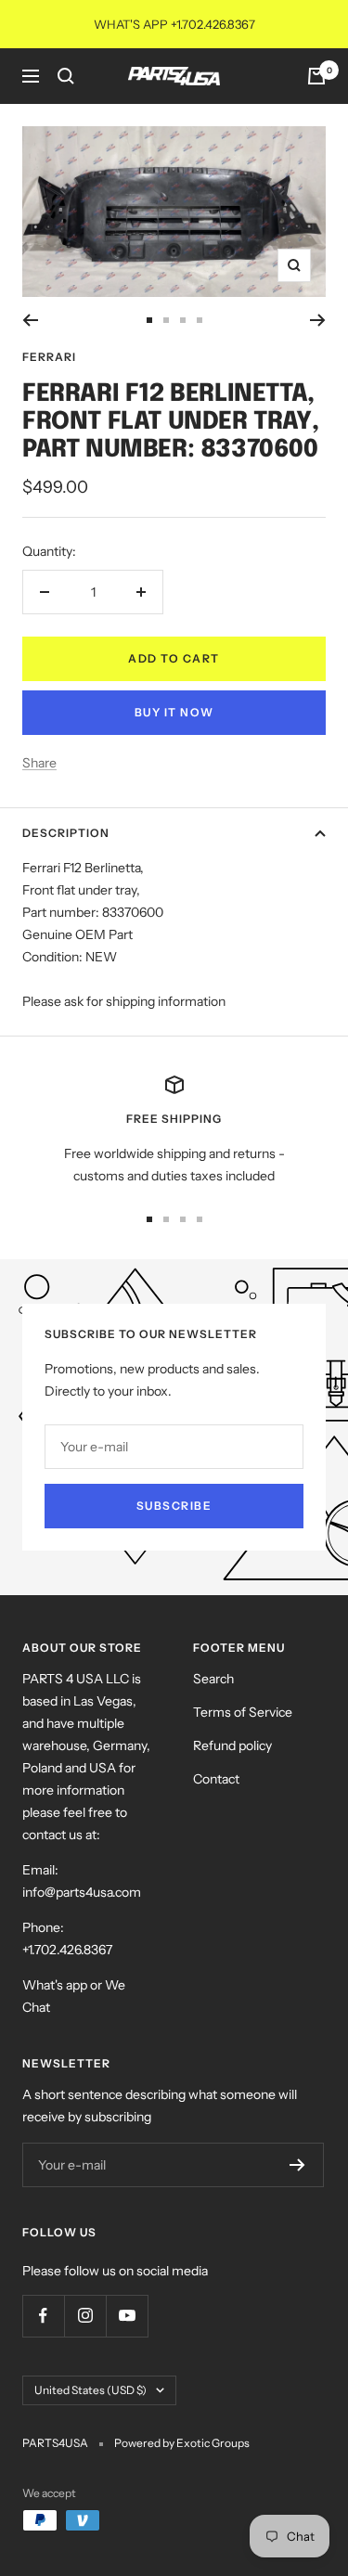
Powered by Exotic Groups (182, 2443)
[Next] (318, 320)
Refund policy (232, 1745)
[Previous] (30, 320)
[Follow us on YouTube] (127, 2316)
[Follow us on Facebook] (43, 2316)
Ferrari (49, 357)
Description (66, 833)
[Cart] (316, 76)
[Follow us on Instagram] (85, 2316)
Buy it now (174, 712)
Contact (216, 1779)
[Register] (297, 2165)
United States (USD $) (90, 2390)
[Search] (66, 76)
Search (213, 1679)
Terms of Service (243, 1712)
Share (39, 763)
